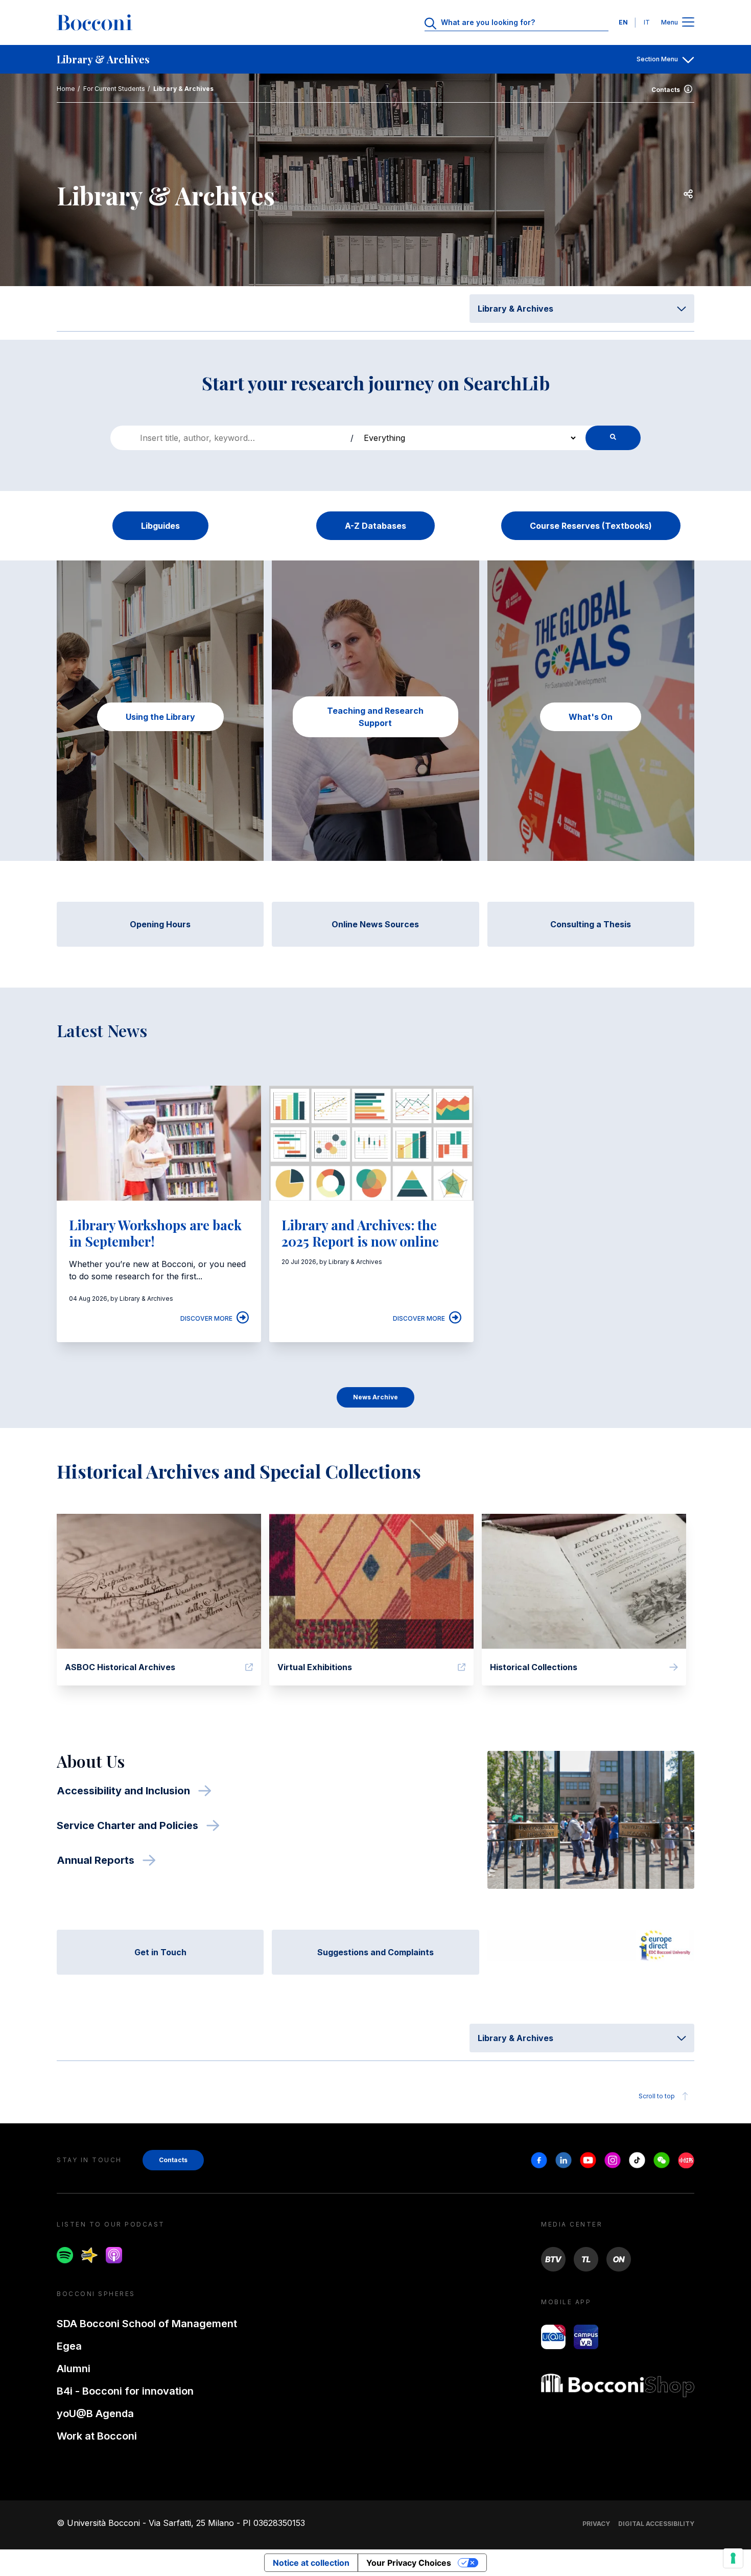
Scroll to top (657, 2096)
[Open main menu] (688, 23)
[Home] (95, 22)
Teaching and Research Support (375, 717)
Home (66, 89)
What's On (591, 717)
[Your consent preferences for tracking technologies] (733, 2558)
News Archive (375, 1397)
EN (623, 22)
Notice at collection (311, 2563)
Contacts (666, 90)
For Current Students (114, 89)
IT (647, 22)
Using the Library (160, 717)
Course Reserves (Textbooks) (591, 526)
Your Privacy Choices (409, 2563)
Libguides (160, 526)
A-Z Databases (375, 526)
